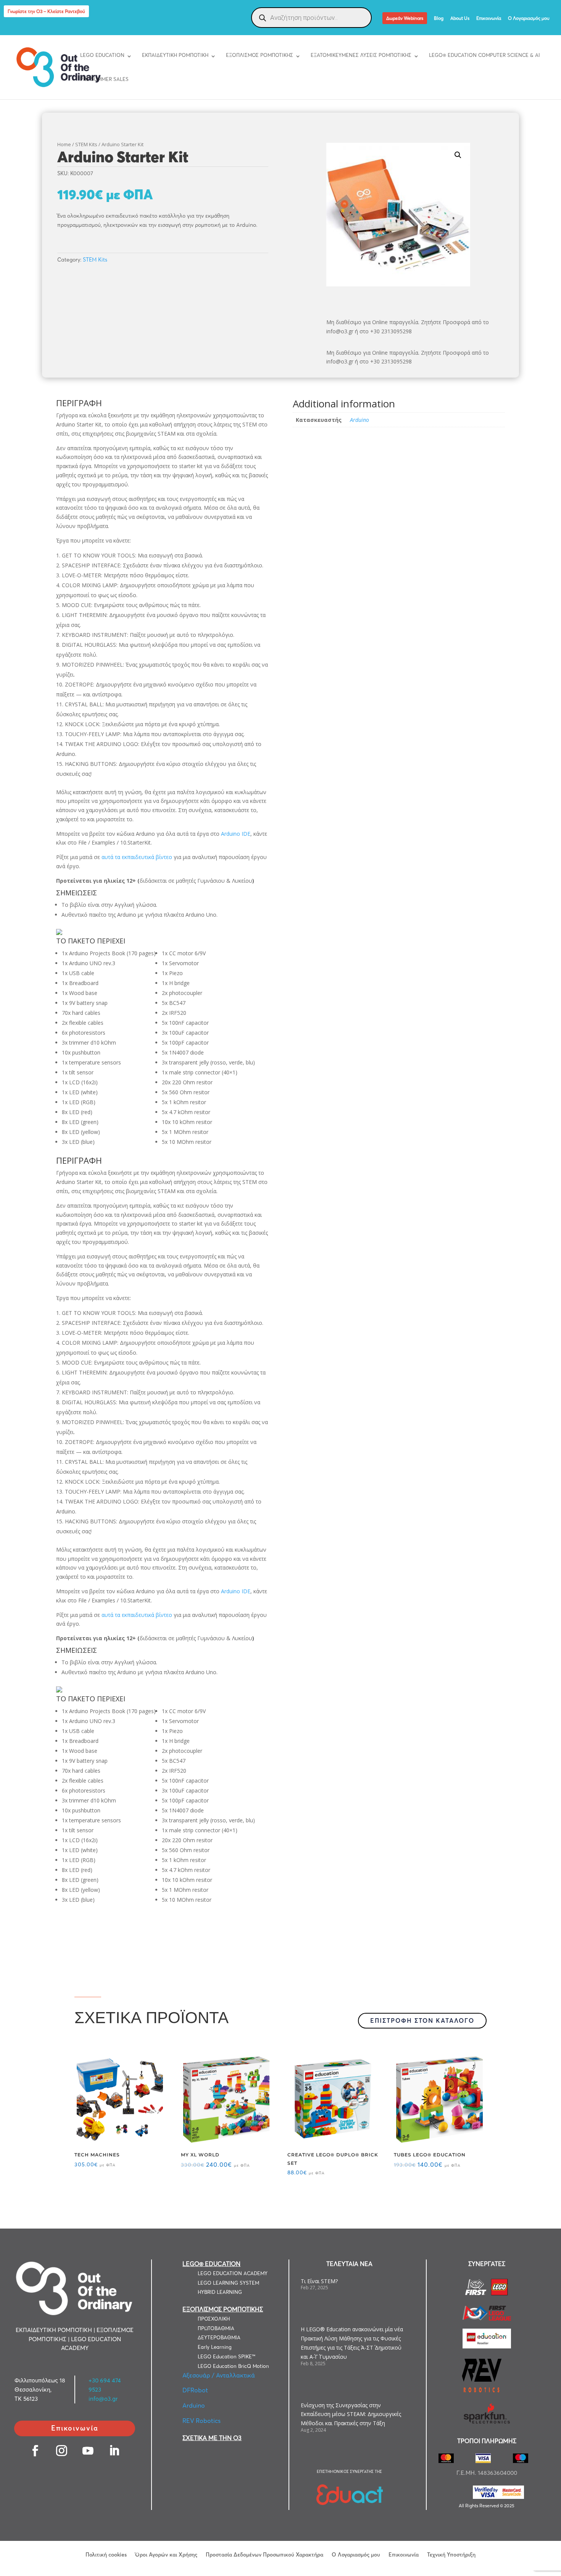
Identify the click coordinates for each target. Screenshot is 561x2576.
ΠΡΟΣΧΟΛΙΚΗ (214, 2319)
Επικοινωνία (489, 19)
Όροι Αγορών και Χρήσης (166, 2554)
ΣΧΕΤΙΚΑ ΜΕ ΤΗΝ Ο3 (212, 2438)
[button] (458, 155)
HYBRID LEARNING (220, 2292)
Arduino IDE (236, 834)
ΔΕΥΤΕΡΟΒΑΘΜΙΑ (219, 2337)
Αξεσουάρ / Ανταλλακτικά (219, 2375)
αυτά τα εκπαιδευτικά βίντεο (137, 857)
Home (64, 144)
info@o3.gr (103, 2399)
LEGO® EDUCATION (211, 2264)
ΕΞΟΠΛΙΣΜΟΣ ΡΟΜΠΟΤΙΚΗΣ (260, 55)
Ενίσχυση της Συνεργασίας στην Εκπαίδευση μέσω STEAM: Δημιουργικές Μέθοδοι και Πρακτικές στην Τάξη (351, 2414)
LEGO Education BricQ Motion (233, 2366)
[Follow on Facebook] (35, 2451)
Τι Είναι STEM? (319, 2281)
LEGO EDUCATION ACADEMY (233, 2273)
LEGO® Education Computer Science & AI (484, 55)
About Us (460, 19)
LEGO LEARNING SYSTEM (228, 2283)
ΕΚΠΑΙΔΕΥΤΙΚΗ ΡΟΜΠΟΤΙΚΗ (175, 55)
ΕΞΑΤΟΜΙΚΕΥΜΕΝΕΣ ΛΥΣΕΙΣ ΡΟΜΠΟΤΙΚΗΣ (361, 55)
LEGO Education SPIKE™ (226, 2356)
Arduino (359, 420)
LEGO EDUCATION (102, 55)
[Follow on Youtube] (88, 2451)
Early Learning (215, 2347)
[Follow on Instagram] (62, 2451)
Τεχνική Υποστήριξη (451, 2554)
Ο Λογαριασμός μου (529, 19)
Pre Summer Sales (104, 79)
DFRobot (195, 2390)
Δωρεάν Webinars (405, 18)
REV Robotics (202, 2421)
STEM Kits (86, 144)
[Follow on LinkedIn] (114, 2451)
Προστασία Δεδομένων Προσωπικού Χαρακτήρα (264, 2554)
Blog (439, 19)
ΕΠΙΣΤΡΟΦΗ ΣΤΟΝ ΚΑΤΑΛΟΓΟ (422, 2020)
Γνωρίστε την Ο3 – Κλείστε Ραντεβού (46, 11)
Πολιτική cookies (106, 2554)
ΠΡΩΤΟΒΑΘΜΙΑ (216, 2328)
